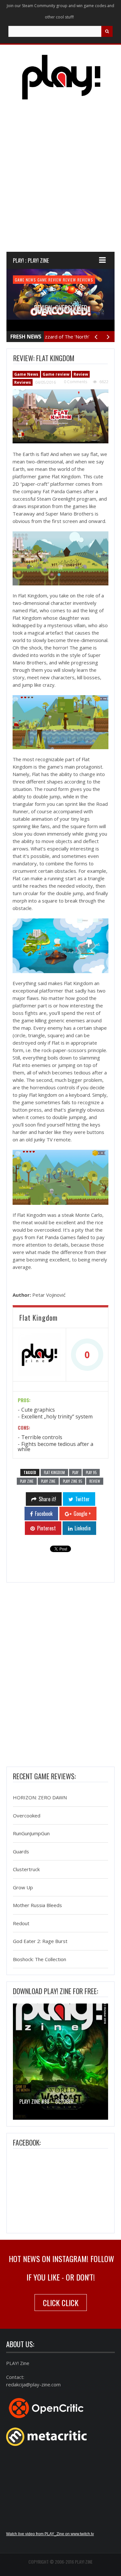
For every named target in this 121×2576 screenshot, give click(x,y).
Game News (25, 280)
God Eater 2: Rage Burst (40, 1941)
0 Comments (76, 382)
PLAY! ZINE (48, 1481)
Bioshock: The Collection (40, 1959)
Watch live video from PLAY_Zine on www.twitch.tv (50, 2534)
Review (70, 280)
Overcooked (27, 1815)
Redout (21, 1923)
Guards (21, 1851)
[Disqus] (60, 1676)
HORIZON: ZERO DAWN (40, 1798)
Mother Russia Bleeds (37, 1905)
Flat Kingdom (54, 1472)
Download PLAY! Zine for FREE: (55, 1991)
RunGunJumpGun (31, 1834)
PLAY (75, 1472)
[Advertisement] (60, 182)
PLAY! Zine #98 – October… (48, 2102)
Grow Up (23, 1887)
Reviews (85, 280)
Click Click (61, 2303)
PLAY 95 (91, 1472)
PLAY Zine (27, 1481)
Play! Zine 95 (72, 1481)
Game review (50, 280)
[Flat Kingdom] (39, 1355)
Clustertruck (26, 1870)
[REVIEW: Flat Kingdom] (60, 416)
